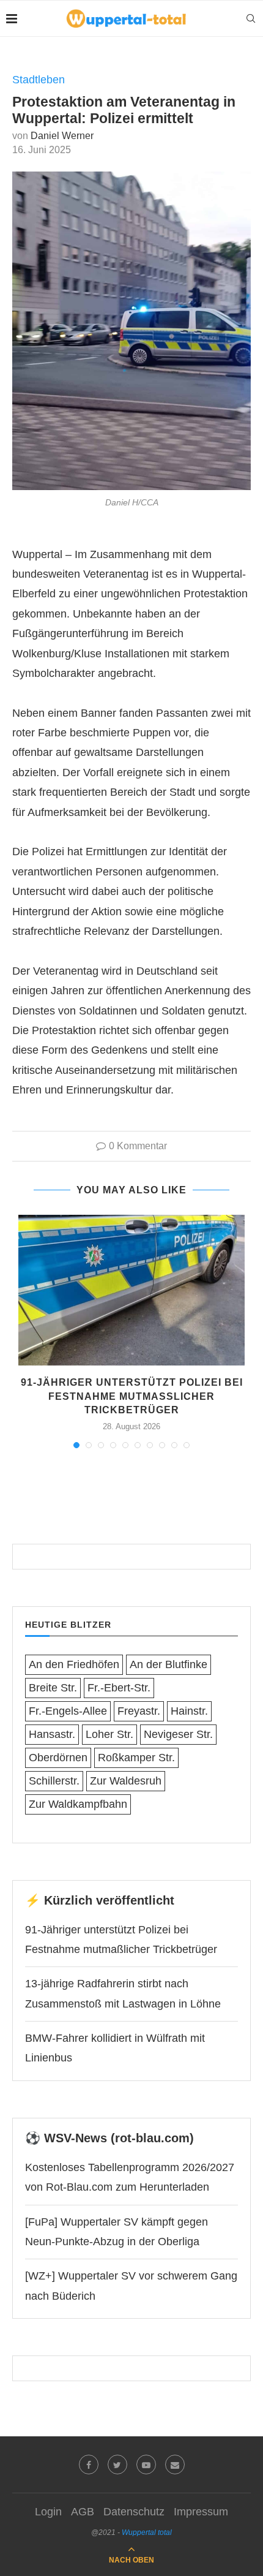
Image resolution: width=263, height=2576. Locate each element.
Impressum (201, 2512)
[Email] (175, 2465)
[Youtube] (146, 2465)
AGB (83, 2512)
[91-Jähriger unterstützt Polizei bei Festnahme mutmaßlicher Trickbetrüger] (131, 1290)
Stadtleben (39, 80)
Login (48, 2512)
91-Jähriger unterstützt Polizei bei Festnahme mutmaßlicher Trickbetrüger (132, 1396)
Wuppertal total (147, 2533)
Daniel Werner (62, 136)
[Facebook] (89, 2465)
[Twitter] (117, 2465)
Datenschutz (134, 2512)
